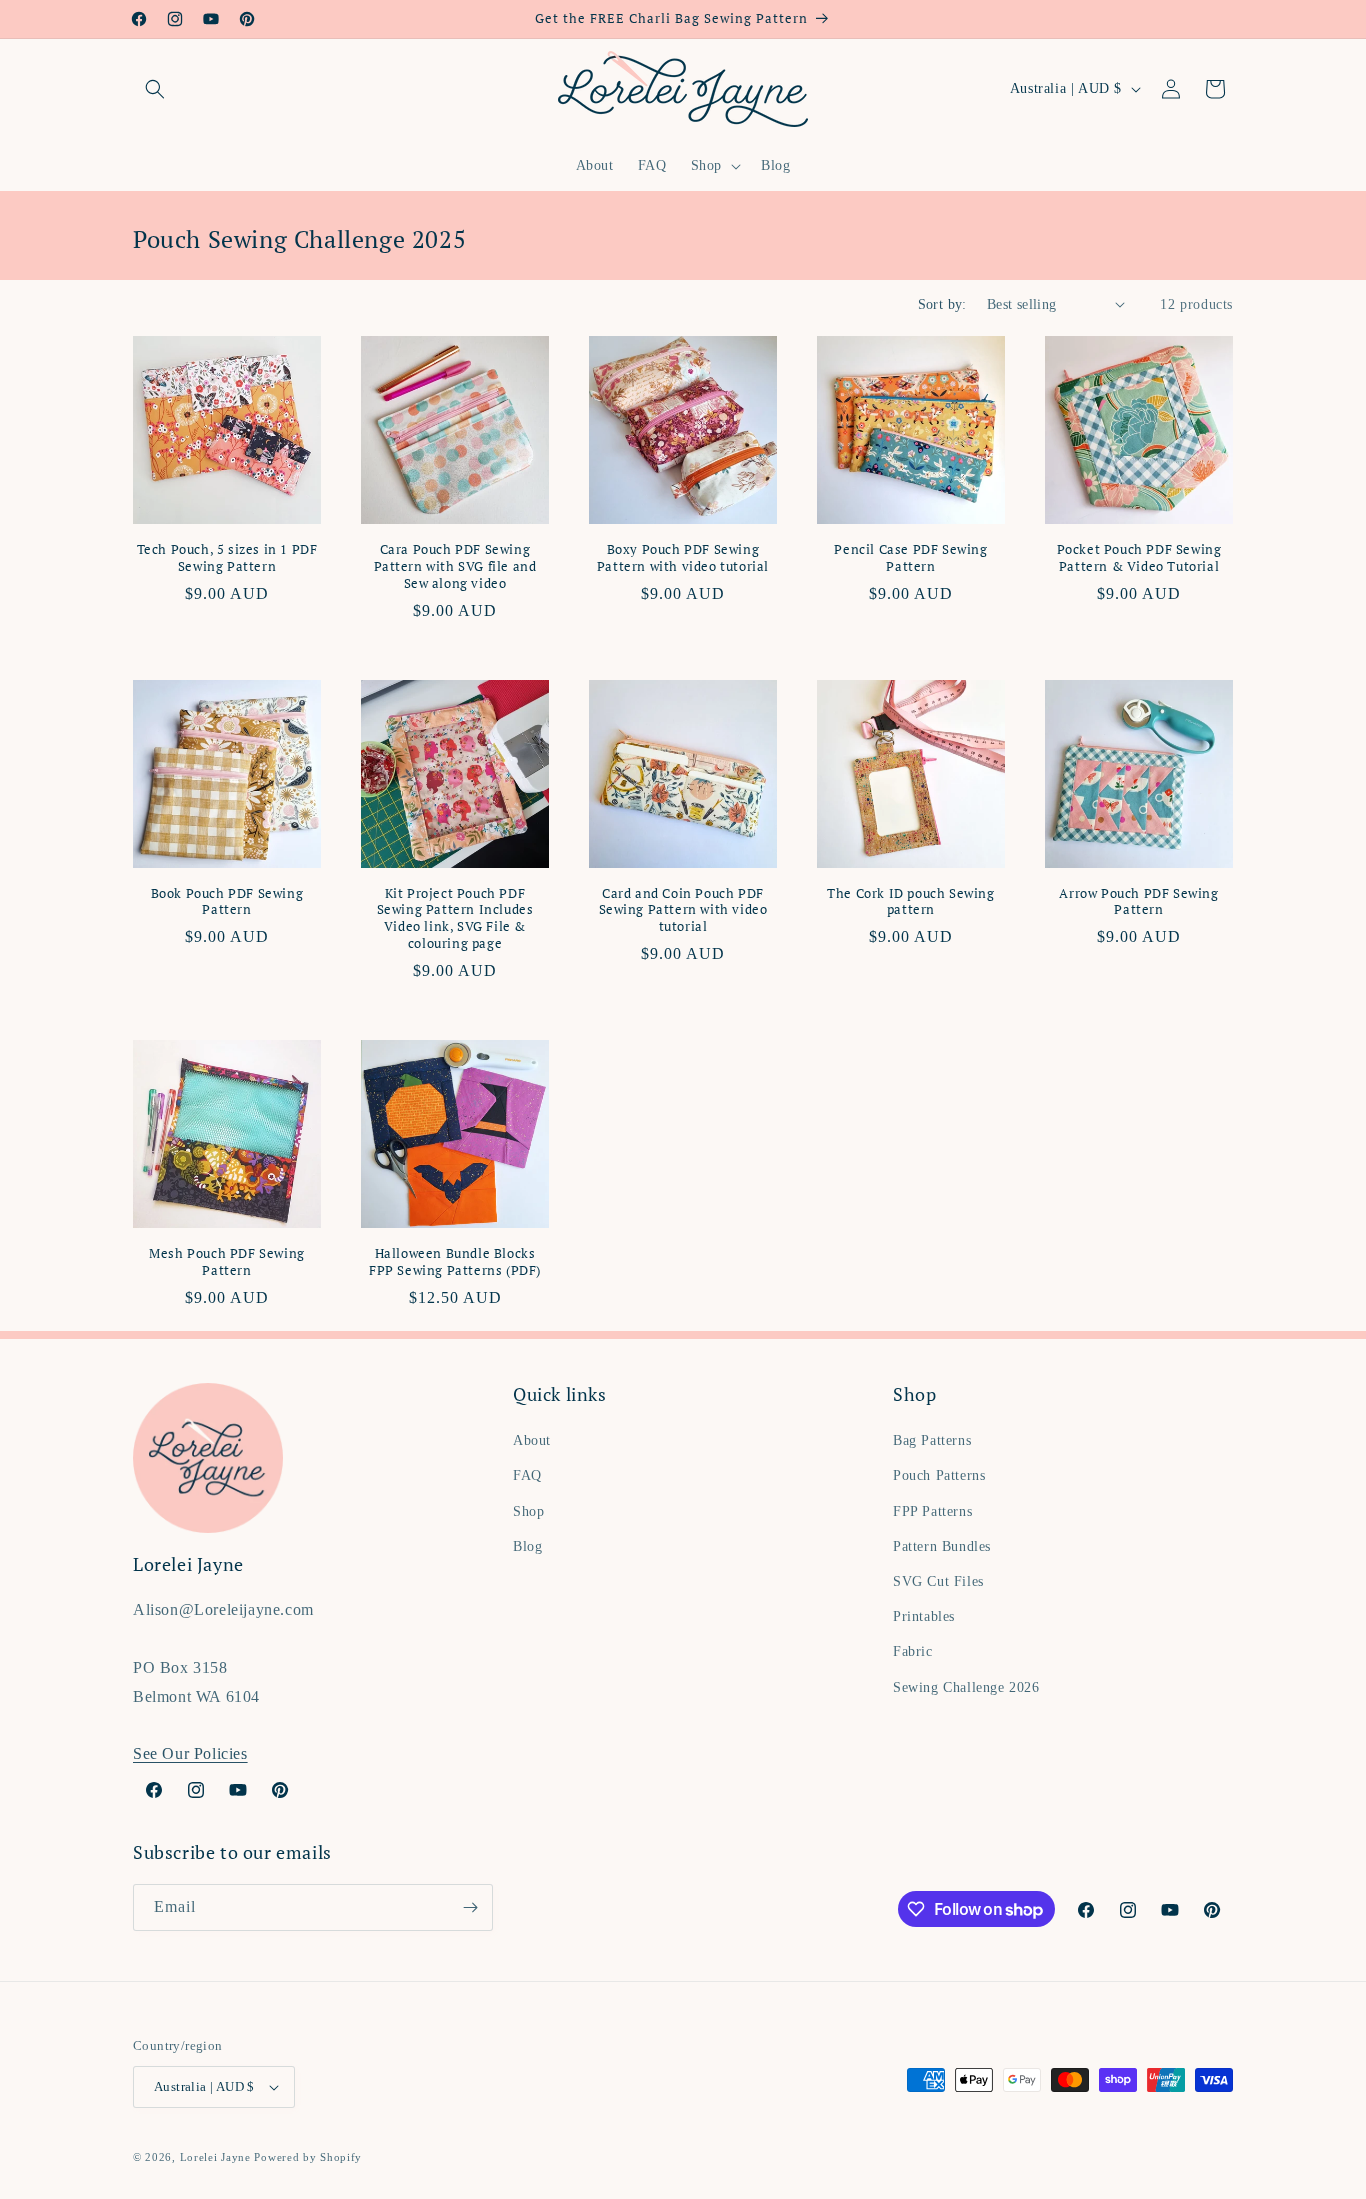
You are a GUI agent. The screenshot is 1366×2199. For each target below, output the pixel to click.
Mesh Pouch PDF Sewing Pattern (227, 1262)
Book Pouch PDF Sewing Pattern (227, 902)
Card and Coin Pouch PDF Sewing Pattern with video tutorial (683, 910)
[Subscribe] (470, 1907)
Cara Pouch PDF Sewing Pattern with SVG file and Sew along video (455, 566)
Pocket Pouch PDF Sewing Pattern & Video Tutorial (1139, 558)
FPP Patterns (932, 1511)
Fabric (913, 1651)
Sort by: (942, 304)
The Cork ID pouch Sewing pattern (910, 902)
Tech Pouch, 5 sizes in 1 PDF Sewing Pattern (227, 558)
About (532, 1440)
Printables (924, 1616)
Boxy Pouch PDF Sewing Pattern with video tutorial (683, 558)
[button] (155, 89)
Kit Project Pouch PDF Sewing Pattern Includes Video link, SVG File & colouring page (455, 919)
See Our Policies (190, 1753)
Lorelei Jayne (215, 2157)
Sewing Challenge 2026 (966, 1687)
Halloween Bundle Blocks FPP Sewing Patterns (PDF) (455, 1262)
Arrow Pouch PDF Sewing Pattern (1138, 902)
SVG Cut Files (938, 1581)
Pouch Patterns (939, 1475)
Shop (528, 1511)
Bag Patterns (932, 1440)
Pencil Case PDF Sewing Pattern (910, 558)
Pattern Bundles (942, 1546)
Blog (527, 1546)
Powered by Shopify (308, 2157)
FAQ (527, 1475)
